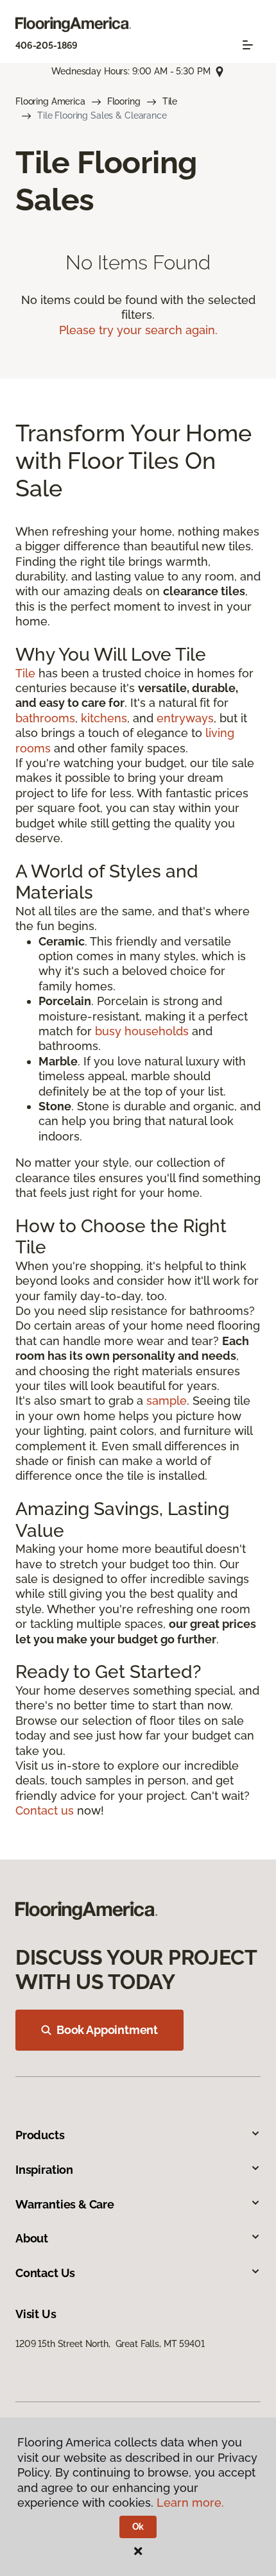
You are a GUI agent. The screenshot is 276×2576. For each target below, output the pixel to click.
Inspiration (44, 2170)
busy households (142, 1031)
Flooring (124, 101)
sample (167, 1401)
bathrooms (45, 718)
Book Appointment (107, 2030)
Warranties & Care (65, 2204)
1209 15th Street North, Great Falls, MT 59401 (110, 2344)
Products (40, 2135)
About (32, 2238)
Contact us (45, 1810)
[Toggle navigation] (248, 45)
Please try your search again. (138, 330)
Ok (138, 2527)
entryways (185, 718)
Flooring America (50, 101)
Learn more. (190, 2503)
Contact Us (45, 2273)
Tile (170, 101)
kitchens (104, 718)
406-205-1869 (47, 46)
